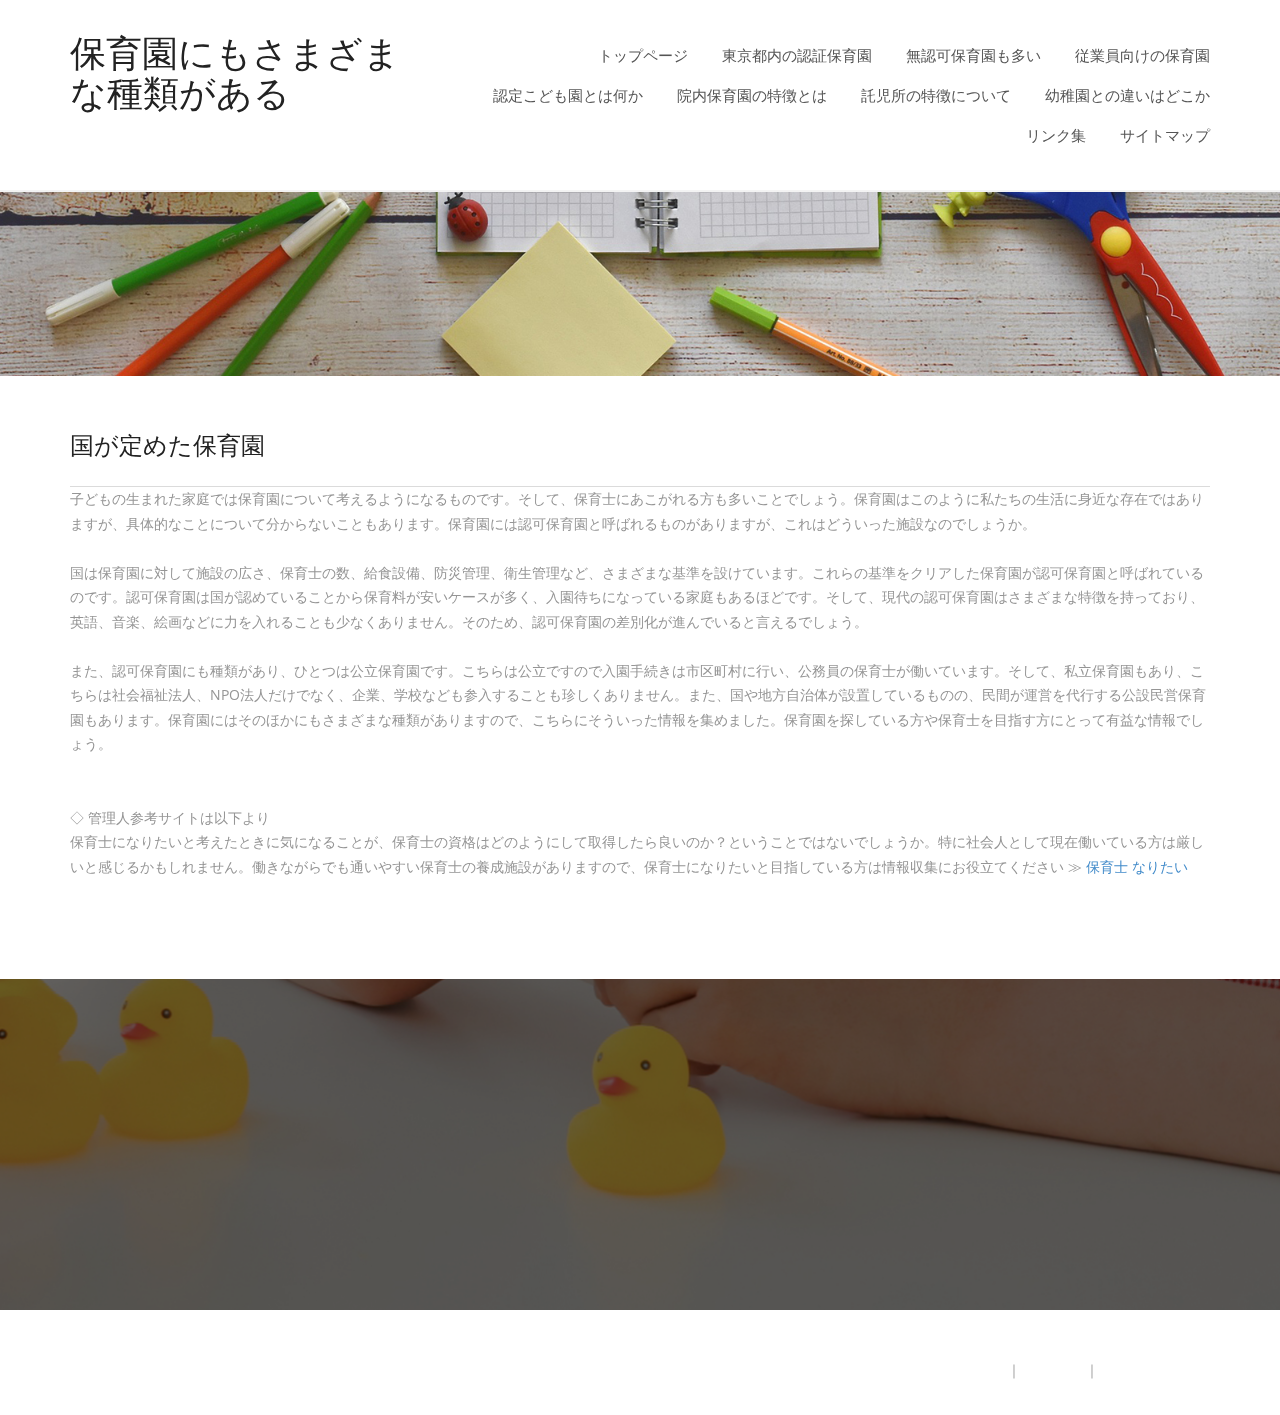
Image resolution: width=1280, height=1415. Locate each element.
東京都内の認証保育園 (797, 55)
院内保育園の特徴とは (752, 95)
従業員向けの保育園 (1142, 55)
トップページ (643, 55)
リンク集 (1056, 135)
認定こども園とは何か (568, 95)
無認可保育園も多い (973, 55)
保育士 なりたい (1137, 866)
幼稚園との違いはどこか (1127, 95)
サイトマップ (1165, 135)
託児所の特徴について (936, 95)
